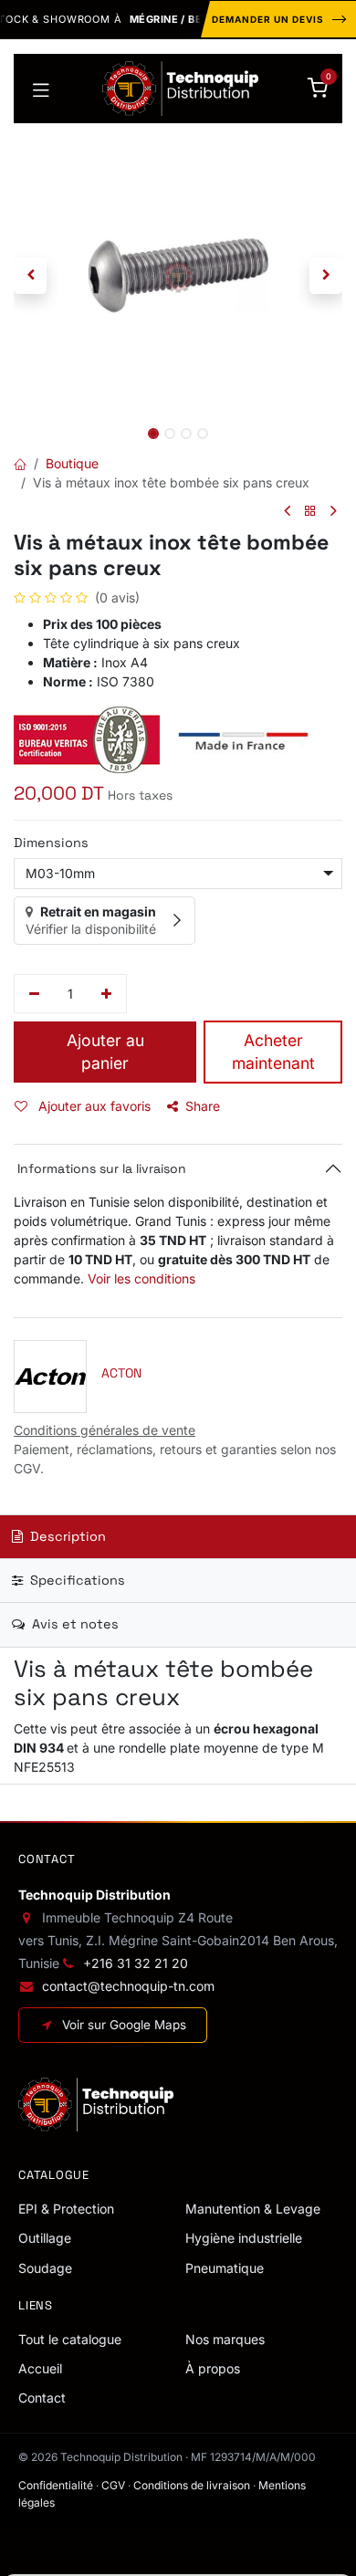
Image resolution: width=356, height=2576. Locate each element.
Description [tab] (66, 1536)
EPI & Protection (66, 2209)
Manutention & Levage (253, 2209)
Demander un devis (268, 19)
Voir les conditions (141, 1278)
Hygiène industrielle (244, 2238)
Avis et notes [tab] (73, 1624)
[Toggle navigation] (41, 89)
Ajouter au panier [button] (105, 1052)
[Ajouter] (107, 994)
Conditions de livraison (192, 2485)
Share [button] (203, 1106)
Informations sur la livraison (100, 1168)
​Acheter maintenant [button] (273, 1052)
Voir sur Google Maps (124, 2025)
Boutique (72, 463)
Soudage (45, 2268)
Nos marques (225, 2339)
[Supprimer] (34, 994)
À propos (213, 2368)
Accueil (40, 2368)
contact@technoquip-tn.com (128, 1986)
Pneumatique (225, 2268)
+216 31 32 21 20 (136, 1963)
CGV (113, 2485)
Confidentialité (56, 2485)
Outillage (45, 2238)
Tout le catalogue (70, 2339)
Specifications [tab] (76, 1580)
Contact (42, 2398)
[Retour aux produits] (310, 512)
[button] (30, 276)
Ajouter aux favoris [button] (93, 1106)
